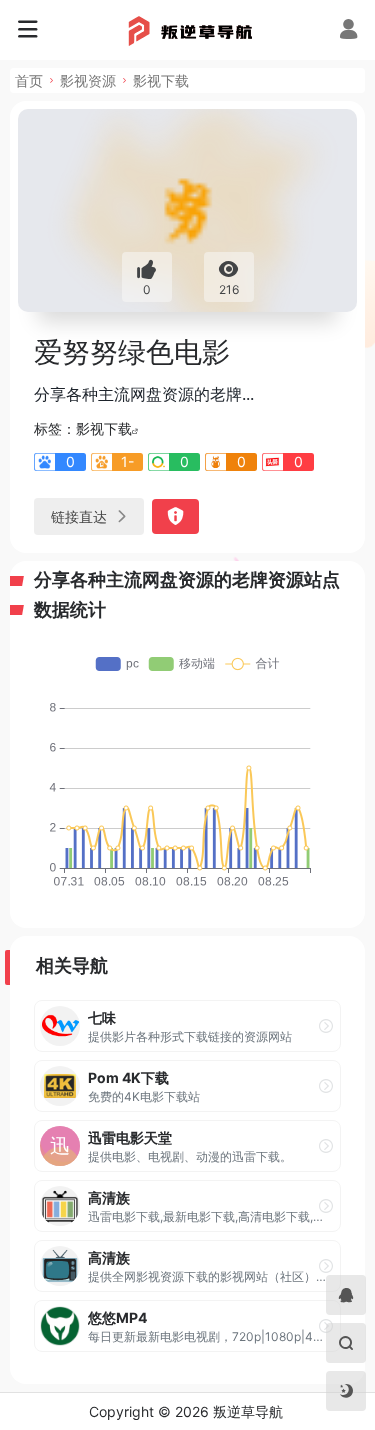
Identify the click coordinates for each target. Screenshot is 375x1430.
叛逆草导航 (248, 1411)
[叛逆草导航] (187, 30)
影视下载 (161, 80)
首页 (29, 80)
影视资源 (88, 80)
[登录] (348, 31)
